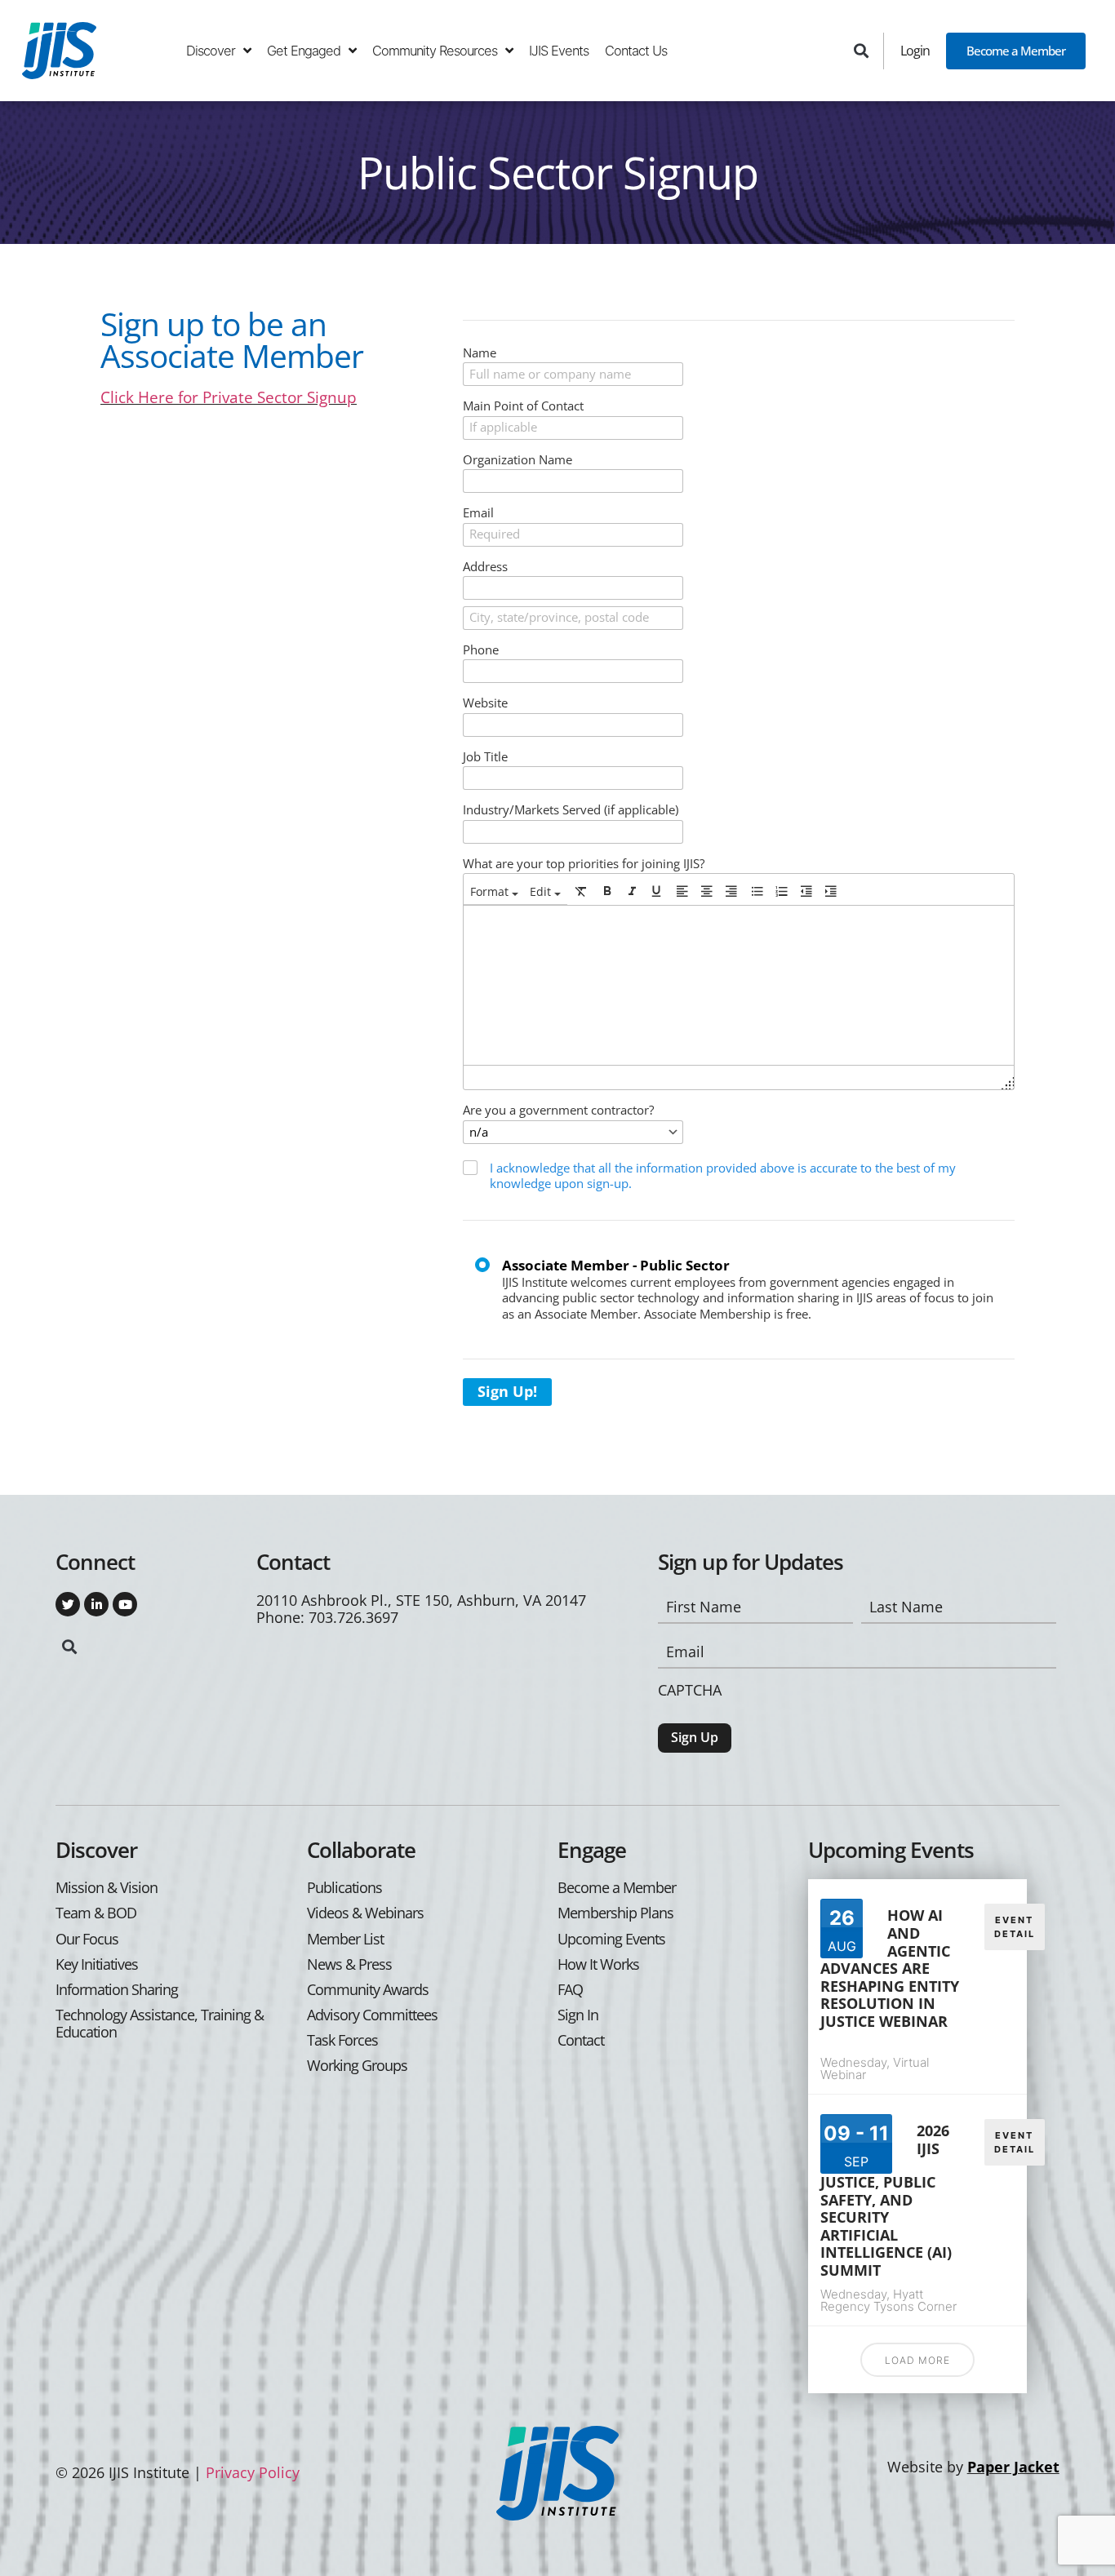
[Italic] (632, 891)
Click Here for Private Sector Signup (229, 397)
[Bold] (607, 891)
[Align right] (731, 891)
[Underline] (656, 891)
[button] (862, 51)
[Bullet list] (757, 891)
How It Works (598, 1964)
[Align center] (707, 891)
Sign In (578, 2015)
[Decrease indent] (806, 891)
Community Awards (368, 1990)
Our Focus (87, 1939)
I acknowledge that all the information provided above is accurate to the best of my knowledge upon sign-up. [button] (723, 1176)
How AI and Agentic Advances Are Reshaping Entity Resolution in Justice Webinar (890, 1968)
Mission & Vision (107, 1888)
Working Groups (357, 2066)
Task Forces (342, 2040)
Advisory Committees (372, 2015)
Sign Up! (507, 1391)
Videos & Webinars (365, 1913)
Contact (581, 2040)
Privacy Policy (253, 2472)
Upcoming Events (611, 1939)
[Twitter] (68, 1604)
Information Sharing (117, 1990)
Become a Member (1016, 51)
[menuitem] (494, 891)
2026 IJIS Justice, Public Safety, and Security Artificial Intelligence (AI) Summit (886, 2200)
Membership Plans (615, 1913)
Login (915, 50)
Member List (345, 1939)
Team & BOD (96, 1913)
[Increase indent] (831, 891)
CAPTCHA (690, 1690)
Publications (344, 1888)
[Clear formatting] (581, 891)
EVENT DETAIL (1015, 1927)
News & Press (349, 1964)
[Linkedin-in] (96, 1604)
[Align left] (682, 891)
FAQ (570, 1990)
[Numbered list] (782, 891)
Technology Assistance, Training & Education (160, 2024)
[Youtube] (125, 1604)
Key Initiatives (97, 1964)
